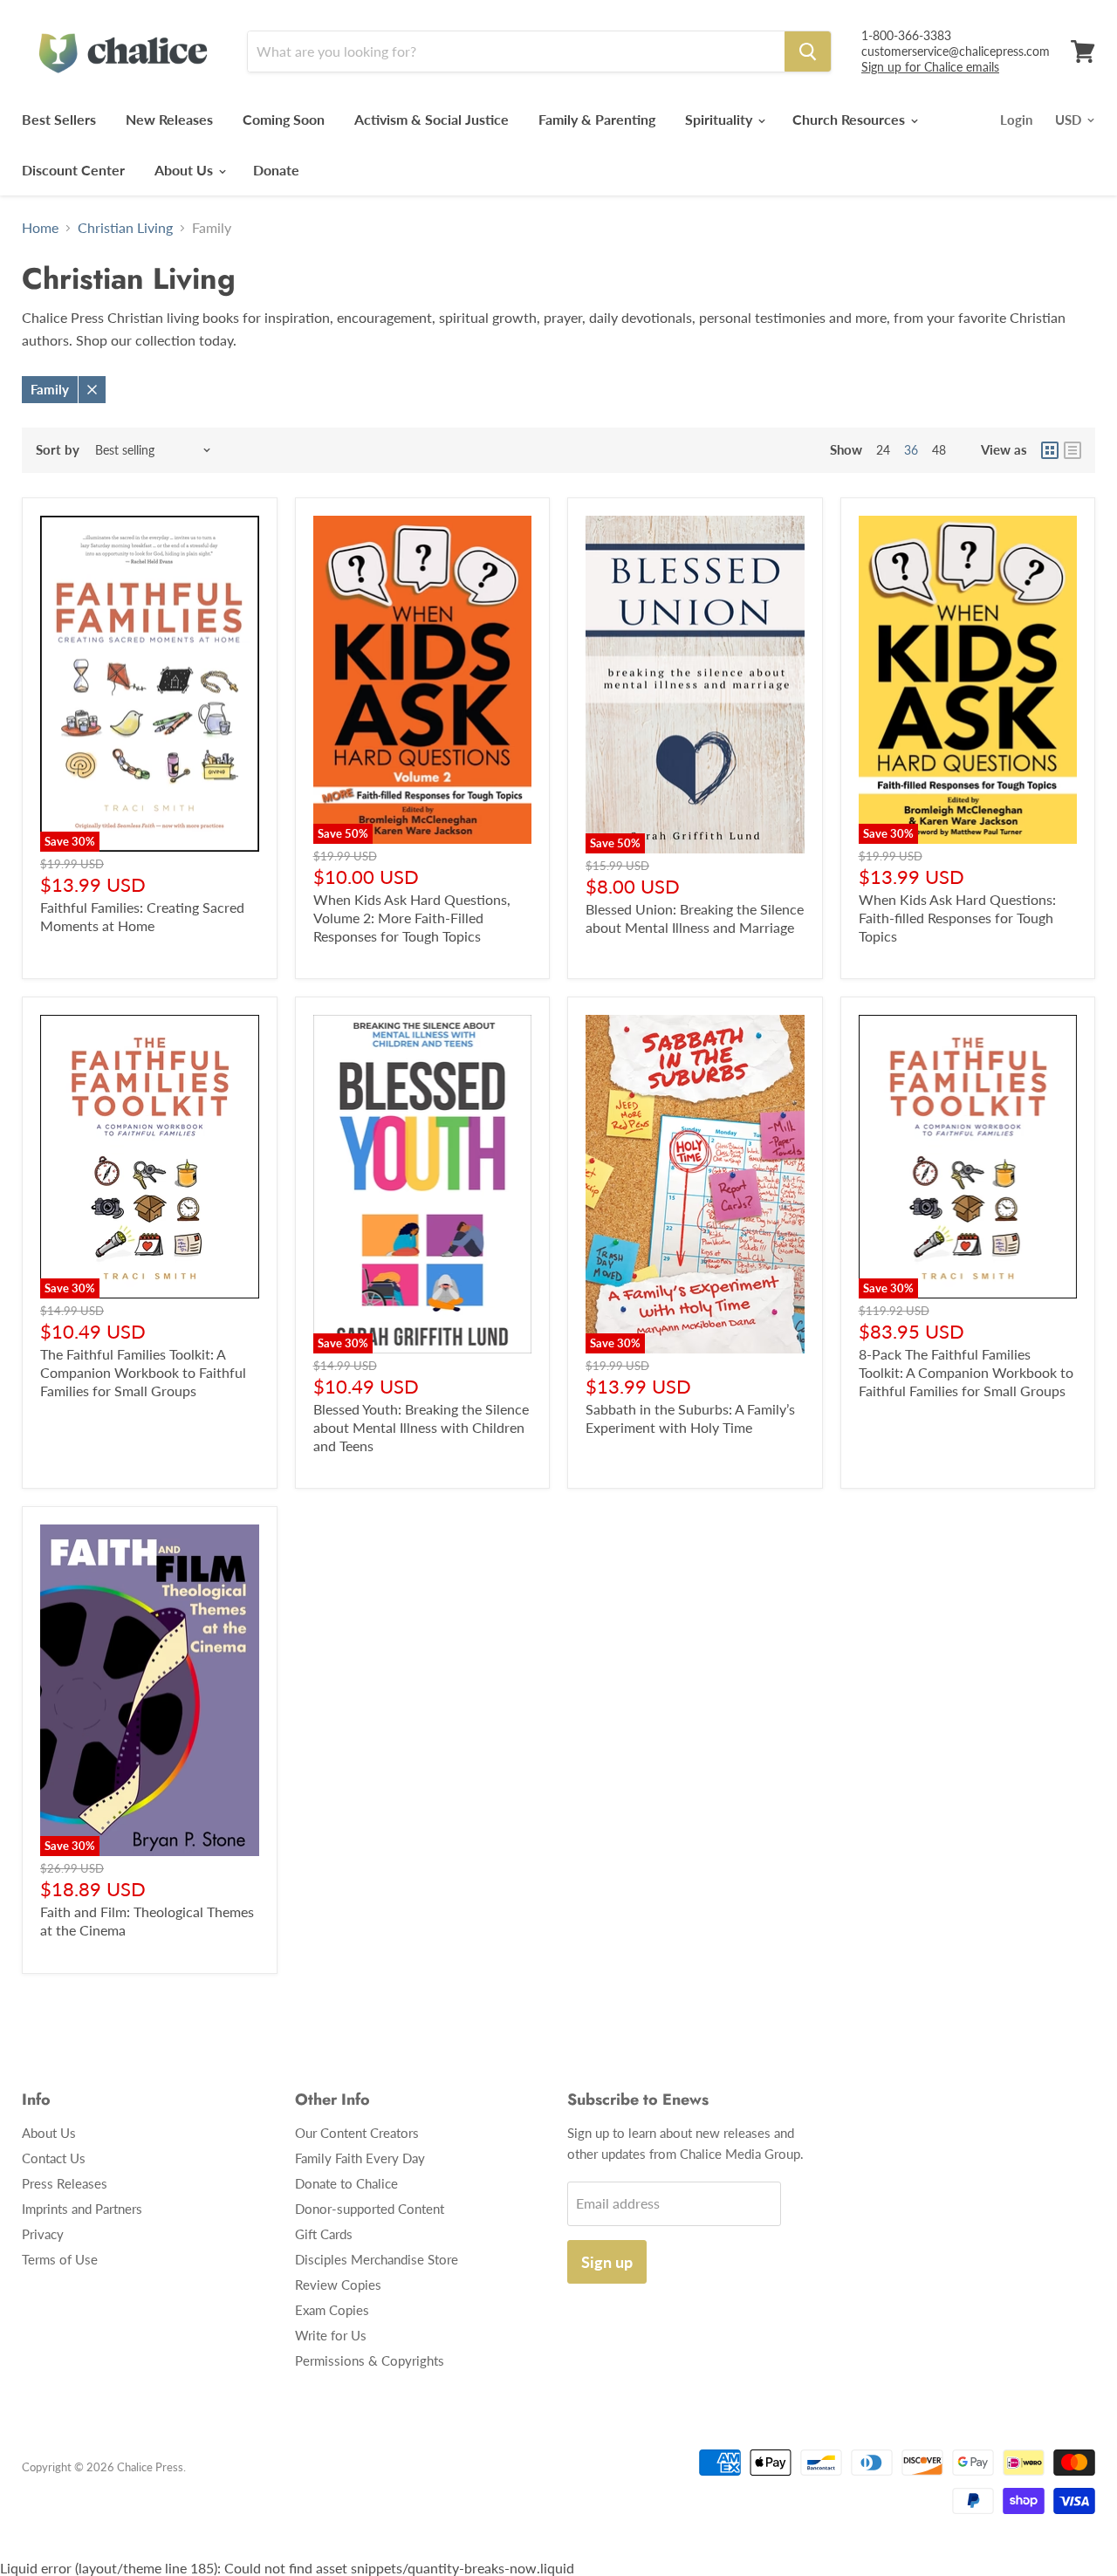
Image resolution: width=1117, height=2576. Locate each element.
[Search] (808, 51)
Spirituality (720, 119)
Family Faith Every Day (360, 2158)
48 (939, 450)
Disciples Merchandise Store (377, 2259)
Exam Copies (332, 2310)
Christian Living (125, 228)
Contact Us (54, 2158)
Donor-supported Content (370, 2209)
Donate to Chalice (346, 2183)
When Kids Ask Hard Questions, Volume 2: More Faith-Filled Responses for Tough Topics (412, 918)
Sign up (607, 2262)
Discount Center (73, 170)
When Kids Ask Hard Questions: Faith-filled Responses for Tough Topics (957, 918)
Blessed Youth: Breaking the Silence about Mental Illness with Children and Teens (421, 1427)
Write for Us (331, 2335)
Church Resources (850, 119)
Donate (276, 170)
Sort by (58, 450)
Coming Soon (284, 119)
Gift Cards (324, 2234)
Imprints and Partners (82, 2209)
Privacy (43, 2234)
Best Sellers (59, 119)
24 (883, 450)
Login (1016, 120)
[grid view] (1050, 450)
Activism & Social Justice (432, 119)
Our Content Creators (357, 2133)
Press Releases (65, 2183)
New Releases (169, 119)
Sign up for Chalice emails (930, 67)
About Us (185, 170)
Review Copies (338, 2285)
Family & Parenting (597, 119)
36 (911, 450)
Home (40, 228)
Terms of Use (60, 2259)
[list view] (1072, 450)
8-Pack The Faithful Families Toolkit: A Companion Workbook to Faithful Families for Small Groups (966, 1372)
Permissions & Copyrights (370, 2360)
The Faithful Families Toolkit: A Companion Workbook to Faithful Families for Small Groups (143, 1372)
